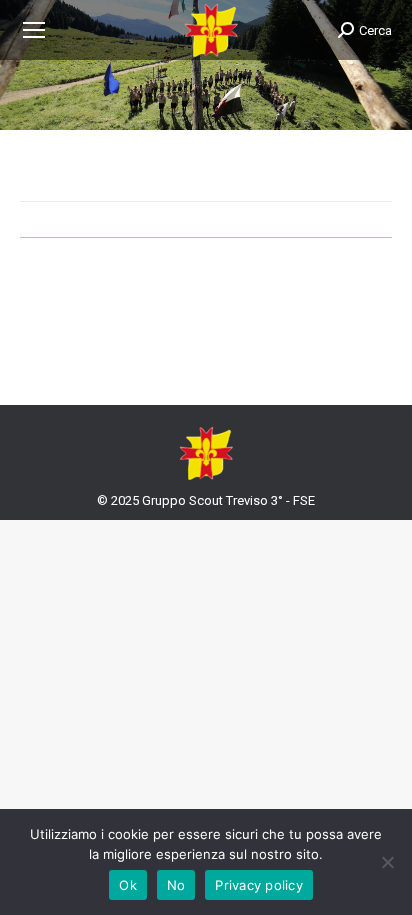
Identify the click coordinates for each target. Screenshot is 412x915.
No (176, 885)
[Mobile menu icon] (34, 30)
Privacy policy (259, 885)
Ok (128, 885)
